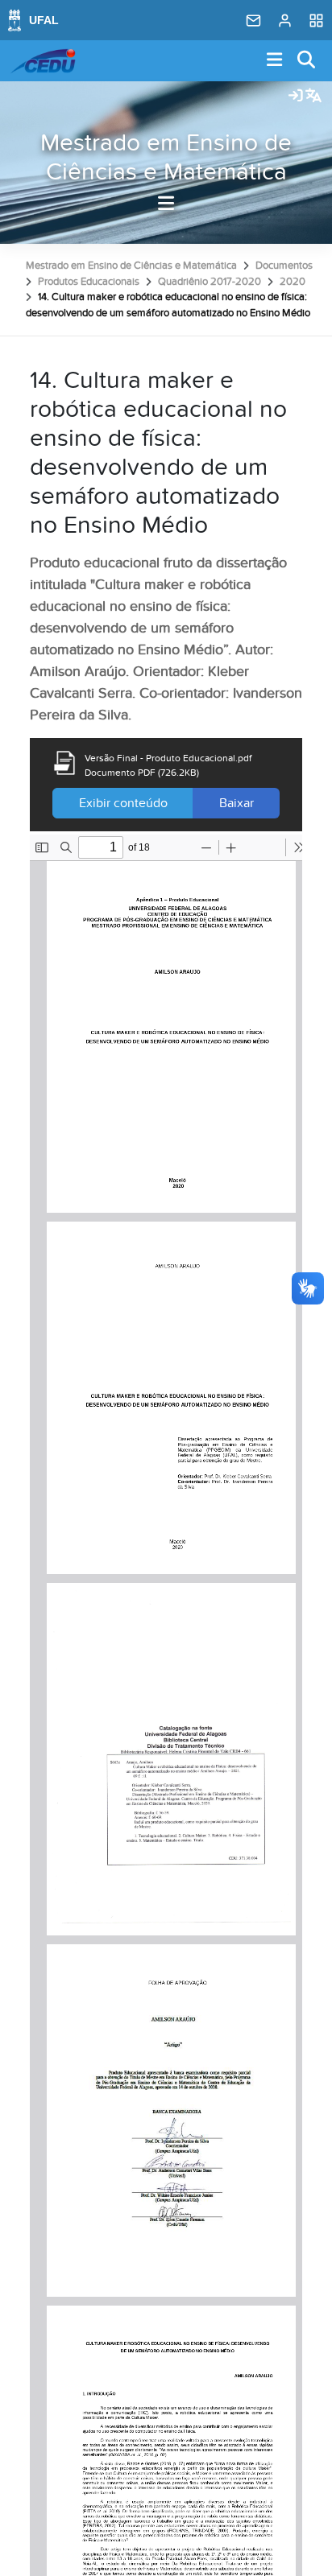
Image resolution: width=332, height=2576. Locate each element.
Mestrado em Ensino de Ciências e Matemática (166, 158)
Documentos (284, 266)
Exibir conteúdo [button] (123, 803)
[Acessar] (296, 97)
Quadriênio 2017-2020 (210, 282)
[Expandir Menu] (275, 61)
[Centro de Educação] (43, 61)
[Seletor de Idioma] (313, 97)
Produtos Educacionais (89, 282)
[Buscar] (307, 61)
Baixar (237, 803)
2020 (293, 282)
